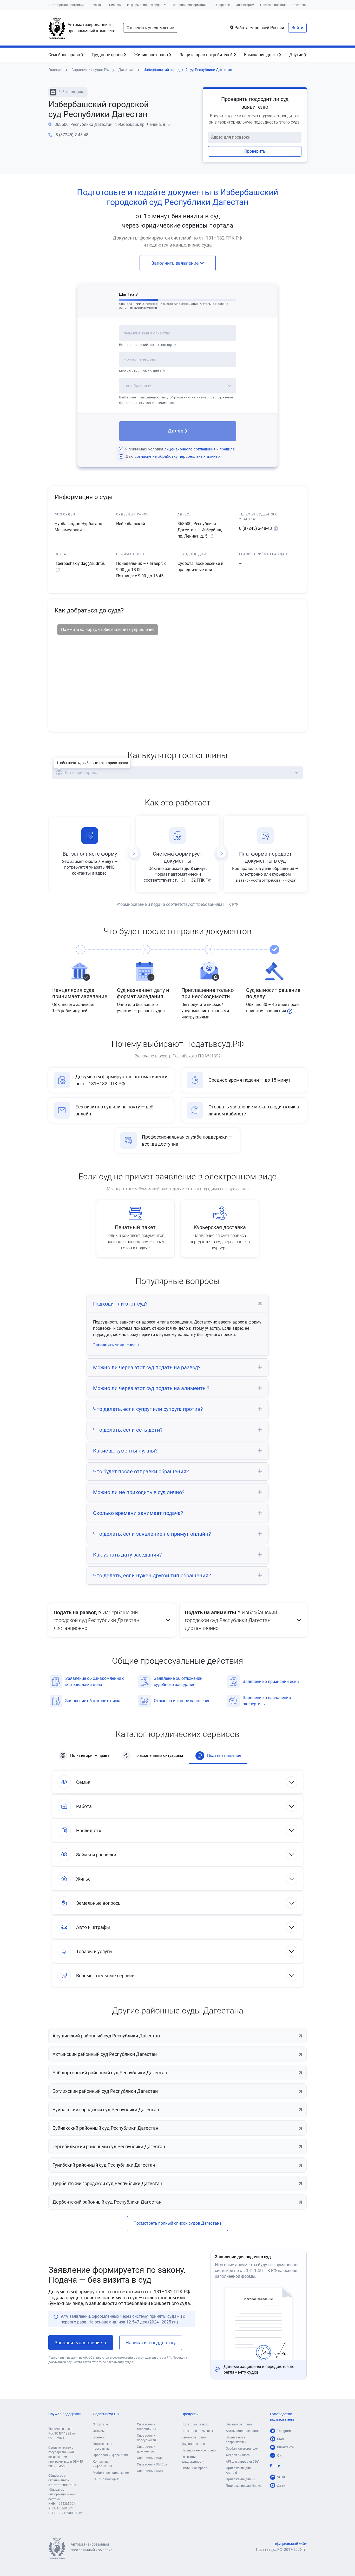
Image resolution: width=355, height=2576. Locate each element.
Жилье (83, 1879)
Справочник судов (151, 2458)
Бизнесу (115, 5)
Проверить (255, 151)
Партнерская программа (67, 5)
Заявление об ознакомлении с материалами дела (95, 1681)
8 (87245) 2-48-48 (72, 135)
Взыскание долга (261, 55)
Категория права (81, 773)
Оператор (300, 5)
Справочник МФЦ (150, 2471)
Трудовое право (108, 55)
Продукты (190, 2414)
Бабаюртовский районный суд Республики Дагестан (110, 2073)
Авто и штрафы (93, 1927)
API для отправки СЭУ (242, 2462)
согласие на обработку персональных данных (177, 456)
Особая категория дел (242, 2449)
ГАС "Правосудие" (106, 2479)
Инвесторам (245, 5)
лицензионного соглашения (190, 449)
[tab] (177, 1304)
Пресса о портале (273, 5)
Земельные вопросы (99, 1903)
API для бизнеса (238, 2455)
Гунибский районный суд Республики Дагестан (104, 2165)
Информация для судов (145, 5)
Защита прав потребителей (207, 55)
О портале (222, 5)
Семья (83, 1782)
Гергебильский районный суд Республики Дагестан (109, 2146)
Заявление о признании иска (271, 1681)
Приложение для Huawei (244, 2486)
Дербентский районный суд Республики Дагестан (107, 2202)
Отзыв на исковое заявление (182, 1701)
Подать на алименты (197, 2431)
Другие (297, 55)
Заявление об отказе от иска (93, 1701)
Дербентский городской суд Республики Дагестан (107, 2183)
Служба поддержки (65, 2414)
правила (227, 449)
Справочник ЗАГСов (152, 2464)
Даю (173, 456)
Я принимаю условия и (180, 449)
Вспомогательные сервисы (106, 1976)
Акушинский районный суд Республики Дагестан (106, 2036)
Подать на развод (195, 2424)
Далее (176, 431)
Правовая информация (189, 5)
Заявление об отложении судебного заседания (178, 1681)
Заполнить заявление (176, 263)
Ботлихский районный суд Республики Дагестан (105, 2091)
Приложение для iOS (241, 2479)
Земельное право (239, 2424)
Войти (297, 28)
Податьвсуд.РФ (106, 2414)
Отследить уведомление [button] (150, 28)
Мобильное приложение (111, 2473)
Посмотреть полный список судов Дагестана (178, 2223)
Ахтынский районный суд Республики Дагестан (105, 2054)
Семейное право (65, 55)
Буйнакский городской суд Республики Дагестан (106, 2110)
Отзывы (97, 5)
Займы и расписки (96, 1855)
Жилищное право (152, 55)
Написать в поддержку (151, 2343)
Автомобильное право (243, 2431)
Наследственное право (199, 2450)
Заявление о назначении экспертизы (267, 1701)
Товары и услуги (94, 1951)
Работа (84, 1806)
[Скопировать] (212, 537)
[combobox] (178, 336)
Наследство (89, 1831)
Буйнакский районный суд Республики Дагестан (105, 2128)
